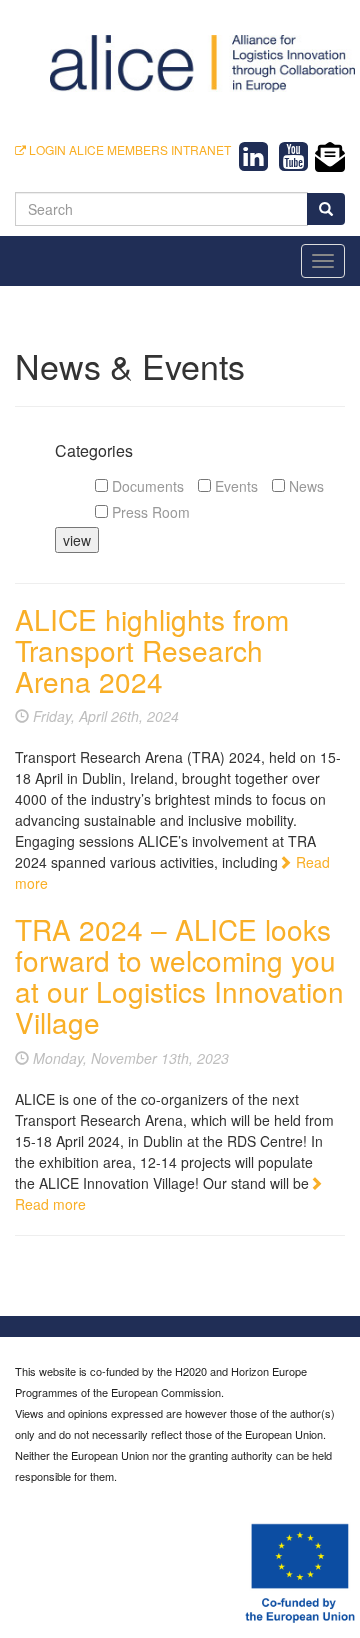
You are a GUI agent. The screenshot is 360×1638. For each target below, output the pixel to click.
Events (234, 486)
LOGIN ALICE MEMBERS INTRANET (128, 149)
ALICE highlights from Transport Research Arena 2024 (152, 650)
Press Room (149, 512)
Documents (146, 486)
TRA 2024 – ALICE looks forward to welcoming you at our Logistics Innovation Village (179, 975)
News (304, 486)
